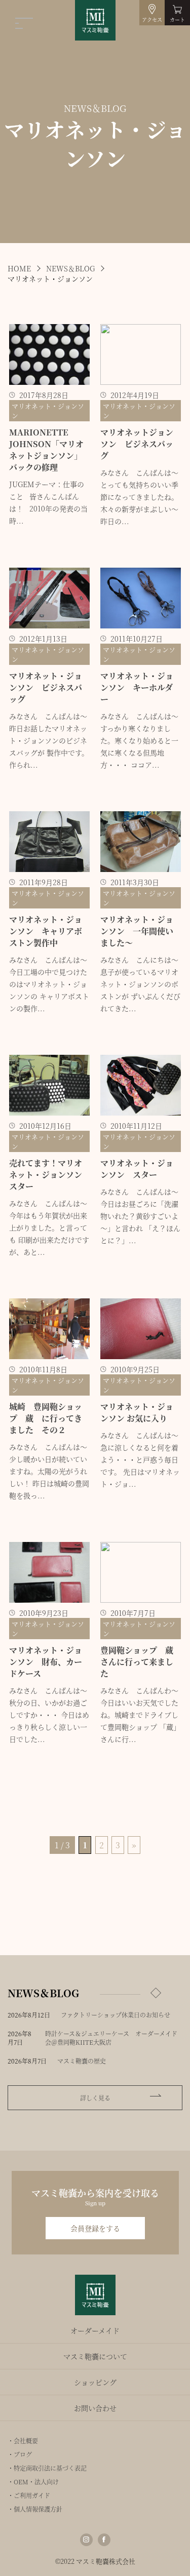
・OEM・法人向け (33, 2482)
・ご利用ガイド (29, 2495)
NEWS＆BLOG (70, 268)
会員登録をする (95, 2228)
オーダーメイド (95, 2330)
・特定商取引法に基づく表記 (47, 2468)
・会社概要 (23, 2441)
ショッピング (95, 2382)
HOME (19, 268)
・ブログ (20, 2454)
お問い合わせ (95, 2408)
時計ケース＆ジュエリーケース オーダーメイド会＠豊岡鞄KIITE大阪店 (111, 2038)
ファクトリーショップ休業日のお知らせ (116, 2015)
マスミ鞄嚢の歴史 (82, 2061)
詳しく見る (95, 2098)
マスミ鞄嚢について (95, 2356)
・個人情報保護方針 (35, 2509)
